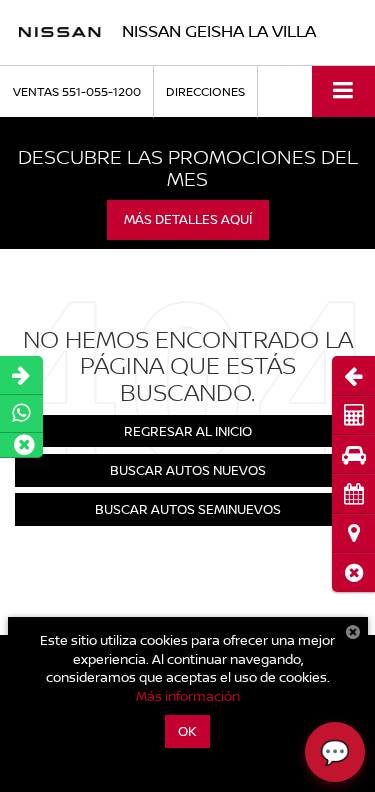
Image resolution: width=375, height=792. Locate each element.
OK (187, 731)
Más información (188, 696)
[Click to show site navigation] (343, 91)
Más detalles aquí (188, 219)
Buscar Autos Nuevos (188, 470)
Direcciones (205, 91)
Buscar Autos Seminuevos (188, 509)
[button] (353, 572)
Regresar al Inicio (188, 431)
